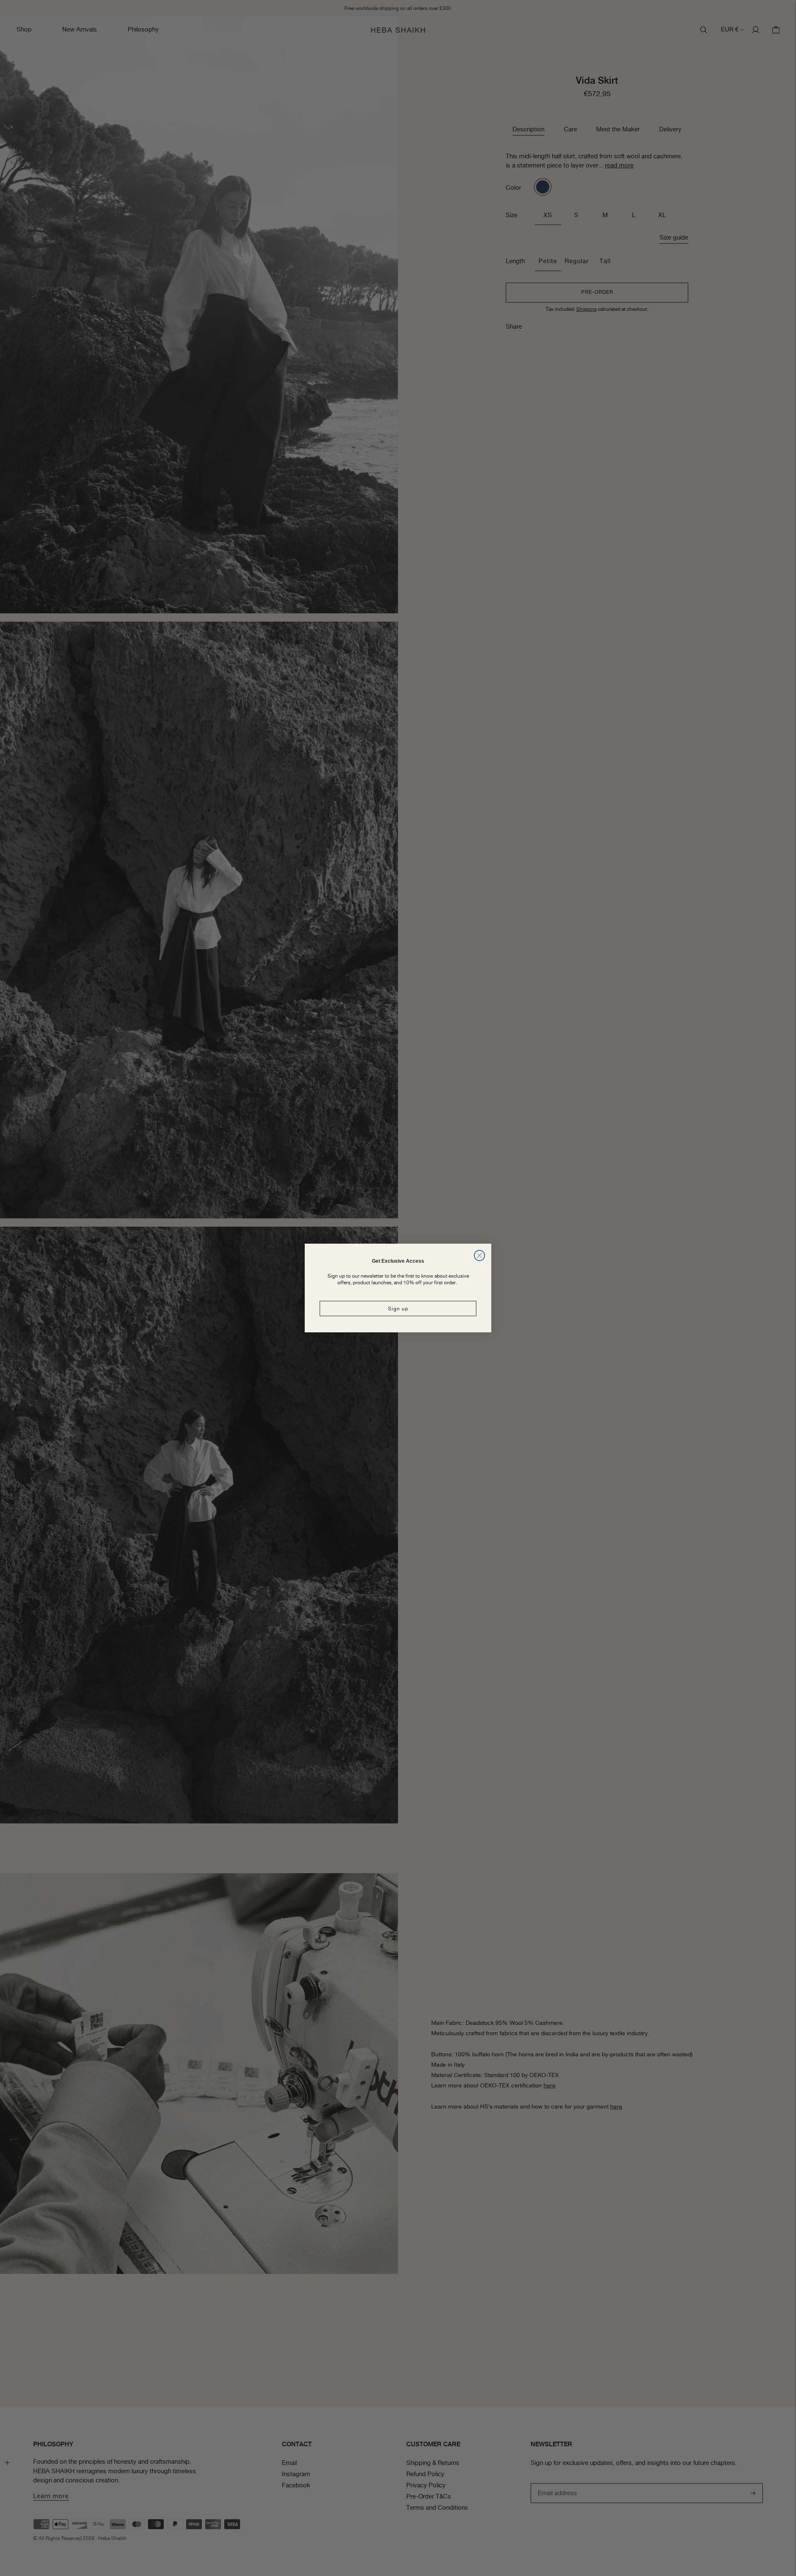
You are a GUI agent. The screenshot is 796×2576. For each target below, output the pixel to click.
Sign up (398, 1309)
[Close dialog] (479, 1255)
